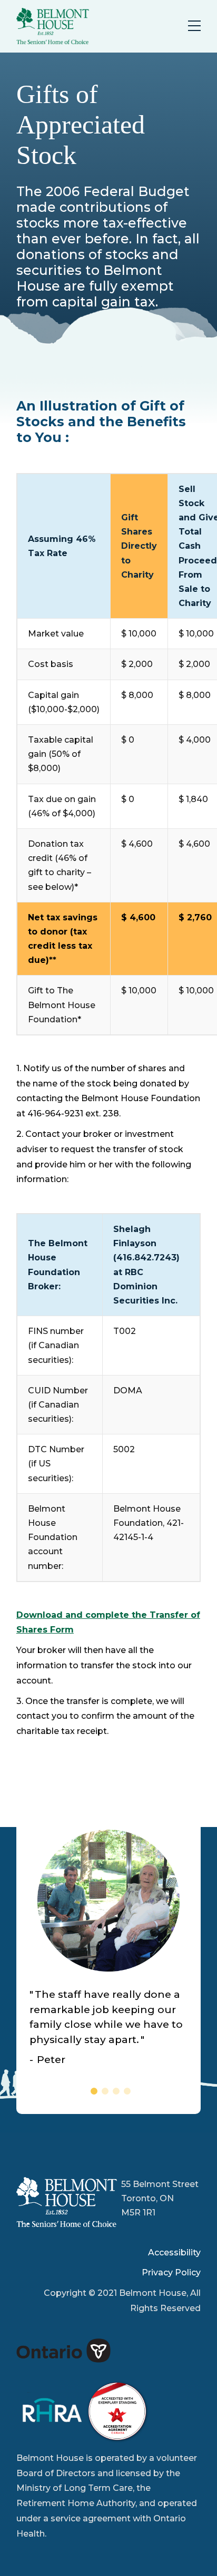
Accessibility (174, 2252)
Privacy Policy (171, 2272)
